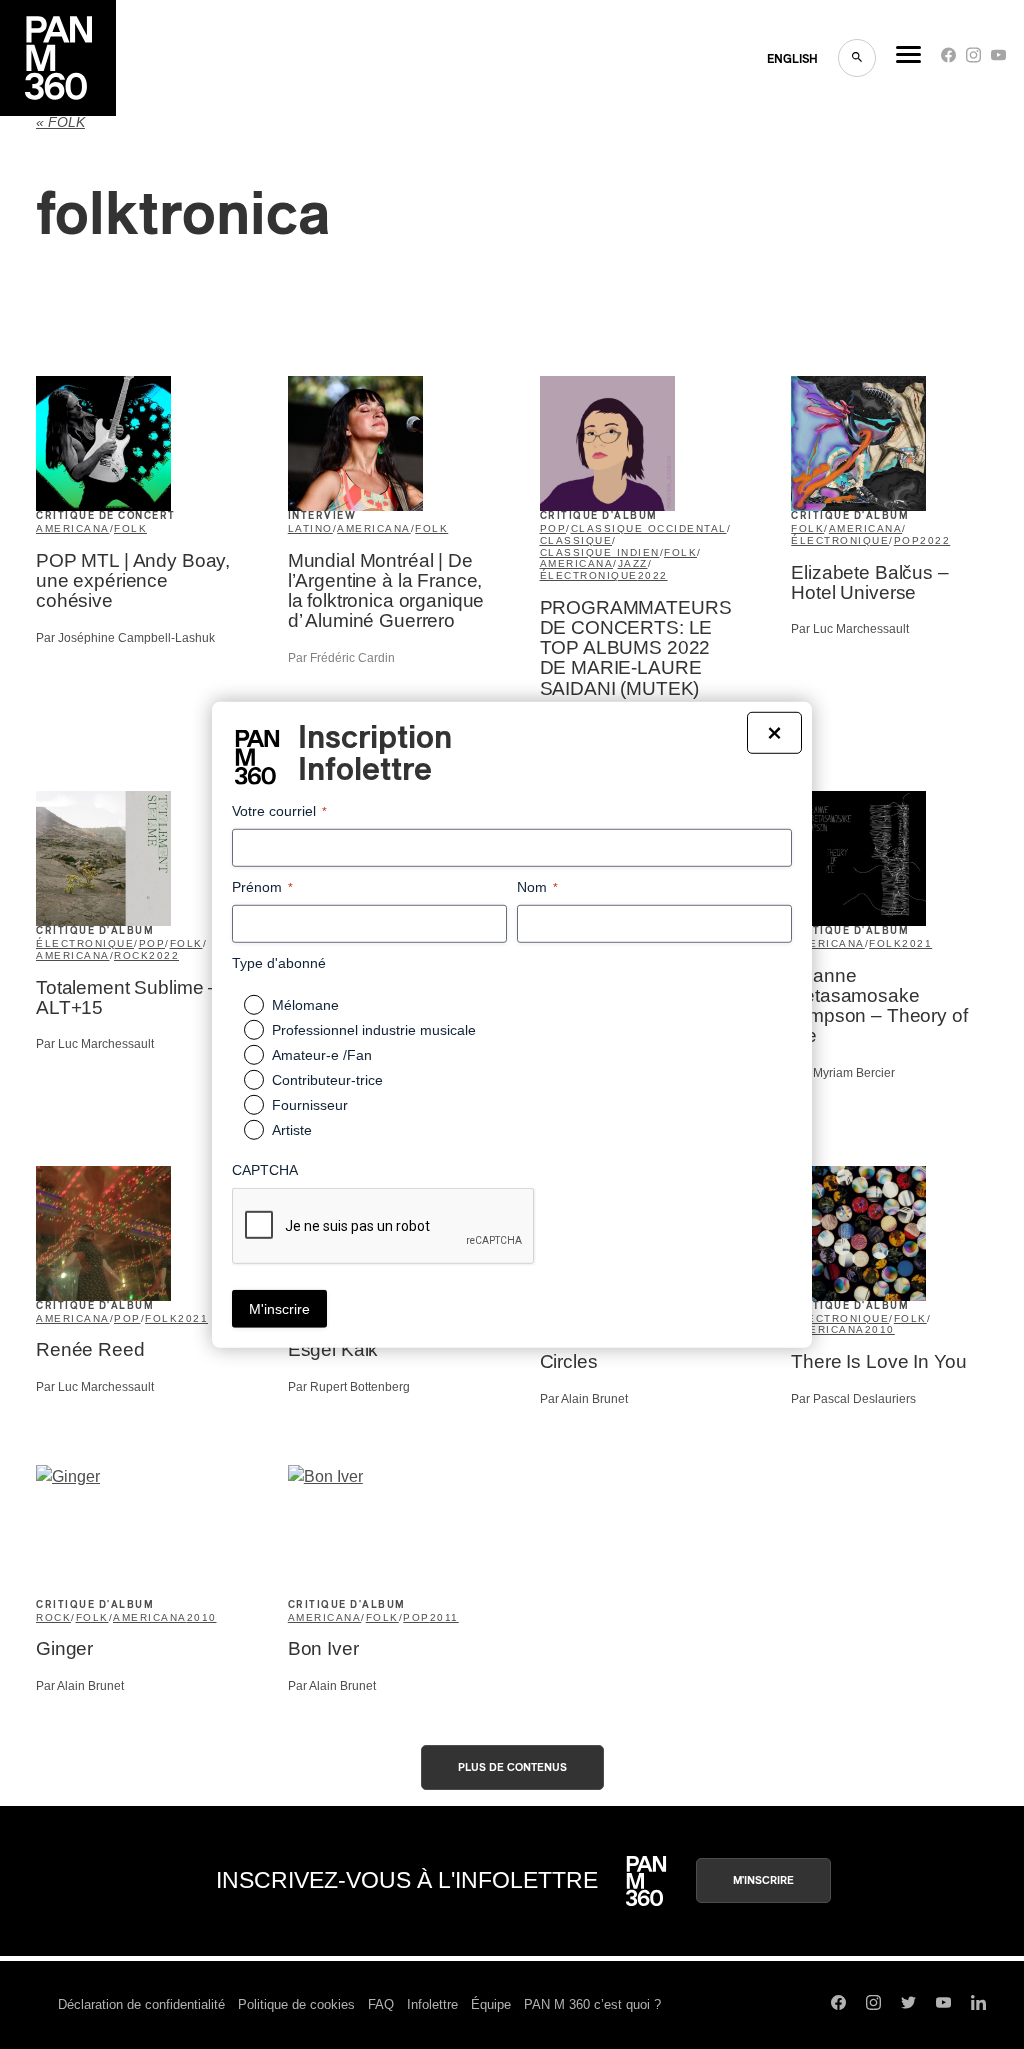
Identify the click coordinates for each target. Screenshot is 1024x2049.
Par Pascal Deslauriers (853, 1399)
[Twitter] (908, 2005)
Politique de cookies (296, 2004)
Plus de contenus (512, 1767)
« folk (60, 122)
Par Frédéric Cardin (341, 658)
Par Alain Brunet (584, 1399)
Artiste (292, 1130)
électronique (589, 575)
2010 (880, 1329)
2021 (917, 943)
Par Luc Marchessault (850, 629)
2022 (653, 575)
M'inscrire (763, 1880)
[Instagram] (973, 59)
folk (130, 528)
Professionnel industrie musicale (374, 1030)
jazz (633, 563)
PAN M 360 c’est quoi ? (592, 2004)
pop (553, 528)
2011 (444, 1617)
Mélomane (305, 1005)
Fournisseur (310, 1105)
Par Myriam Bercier (843, 1073)
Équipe (491, 2004)
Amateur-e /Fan (322, 1055)
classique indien (600, 552)
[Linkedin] (978, 2005)
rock (131, 955)
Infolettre (432, 2004)
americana (73, 528)
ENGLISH (792, 59)
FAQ (381, 2004)
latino (310, 528)
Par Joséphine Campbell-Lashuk (125, 638)
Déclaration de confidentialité (141, 2004)
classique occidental (649, 528)
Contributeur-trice (327, 1080)
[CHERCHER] (857, 58)
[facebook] (948, 59)
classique (576, 540)
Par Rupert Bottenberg (349, 1387)
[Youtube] (998, 59)
